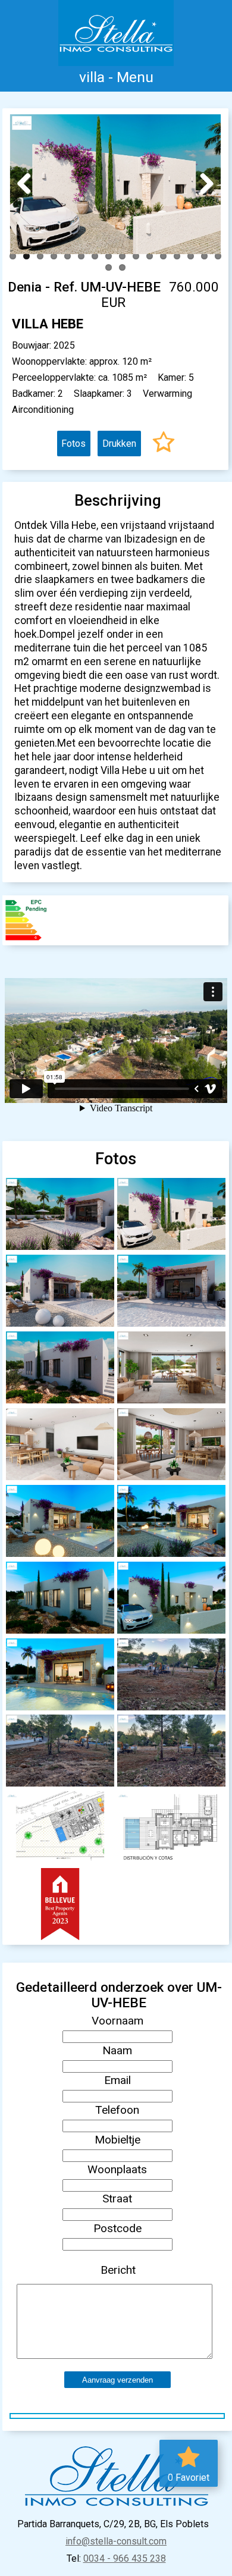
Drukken (119, 444)
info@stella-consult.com (116, 2541)
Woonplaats (117, 2169)
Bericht (118, 2270)
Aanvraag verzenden (117, 2380)
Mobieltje (117, 2140)
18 (122, 267)
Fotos (73, 444)
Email (117, 2080)
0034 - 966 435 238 (125, 2558)
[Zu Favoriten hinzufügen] (164, 444)
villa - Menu (116, 77)
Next (202, 183)
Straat (117, 2199)
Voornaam (117, 2021)
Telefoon (117, 2110)
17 (109, 267)
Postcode (117, 2228)
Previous (29, 183)
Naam (117, 2050)
